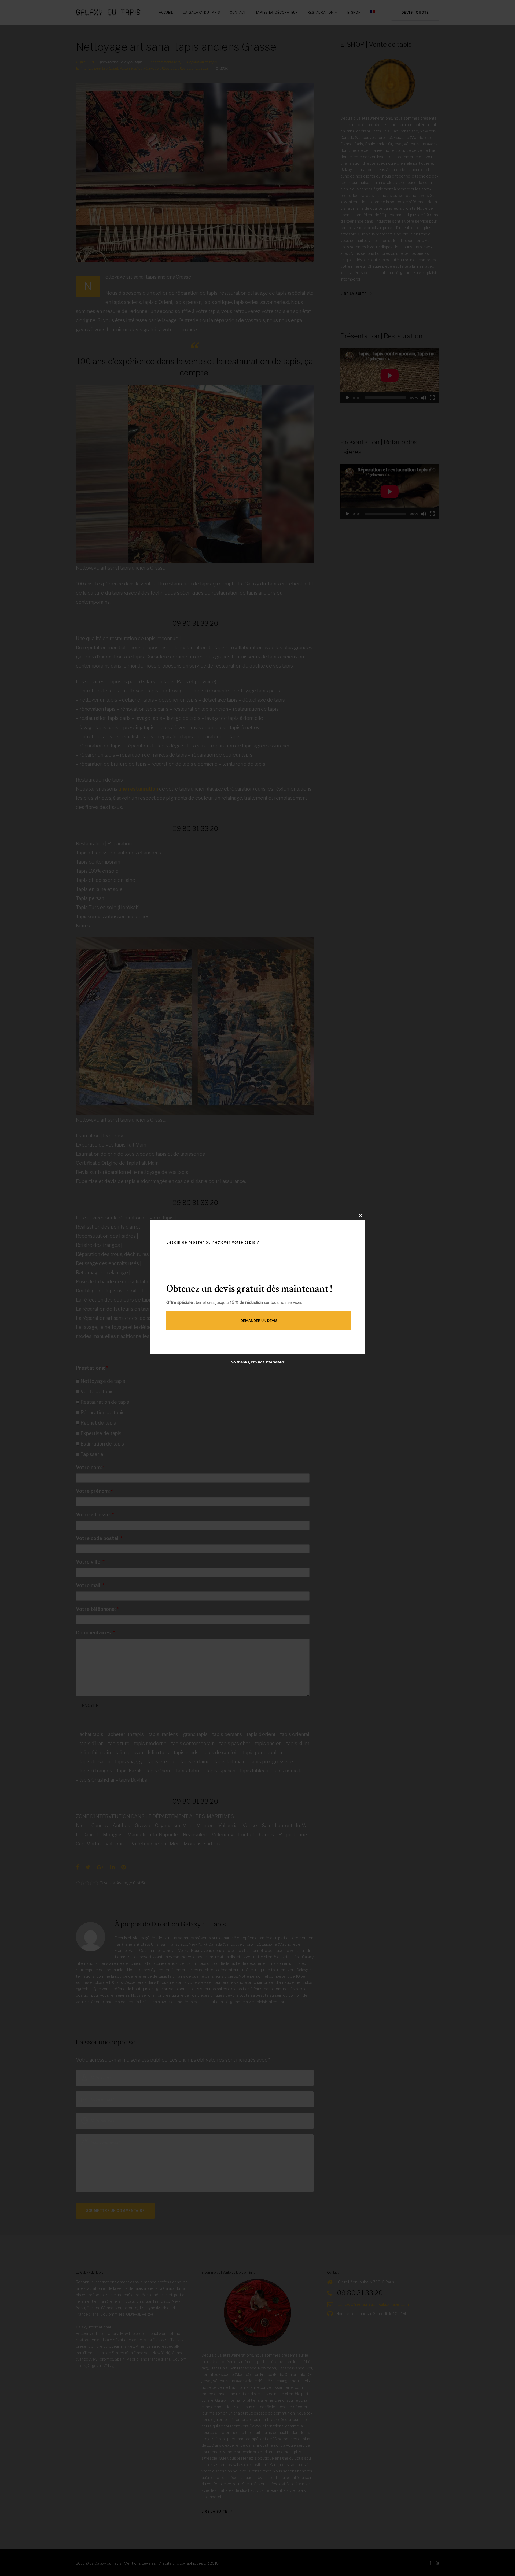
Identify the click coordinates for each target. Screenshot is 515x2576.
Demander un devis (259, 1321)
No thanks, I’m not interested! (257, 1362)
